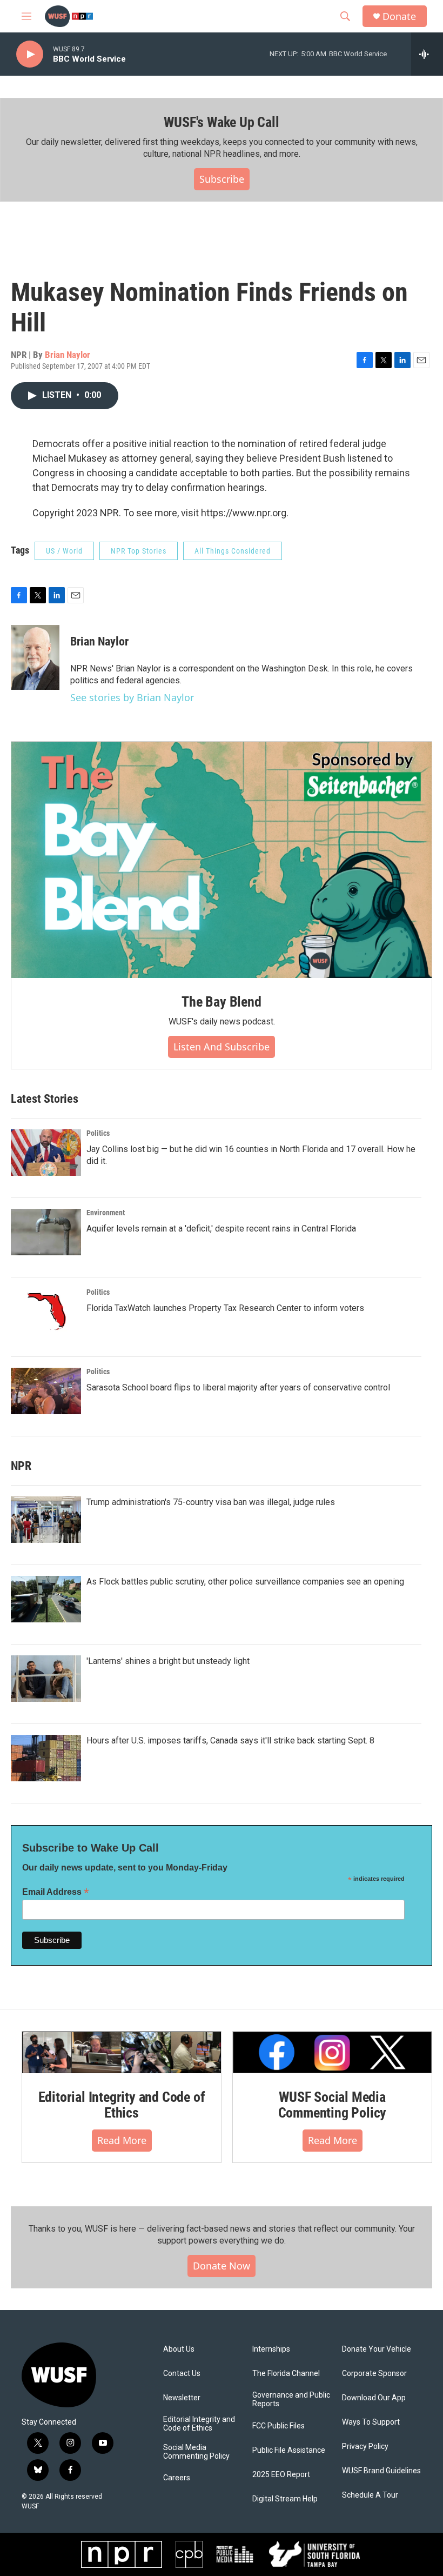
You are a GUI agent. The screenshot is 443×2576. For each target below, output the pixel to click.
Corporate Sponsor (374, 2374)
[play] (30, 54)
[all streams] (427, 54)
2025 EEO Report (281, 2475)
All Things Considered (233, 551)
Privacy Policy (365, 2447)
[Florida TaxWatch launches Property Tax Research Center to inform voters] (46, 1312)
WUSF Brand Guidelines (381, 2471)
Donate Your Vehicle (377, 2349)
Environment (106, 1213)
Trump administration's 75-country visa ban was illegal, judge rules (211, 1502)
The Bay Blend (221, 1002)
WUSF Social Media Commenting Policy (333, 2105)
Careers (177, 2478)
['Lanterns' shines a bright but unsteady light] (46, 1679)
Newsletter (182, 2398)
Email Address (56, 1892)
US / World (64, 551)
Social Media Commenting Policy (196, 2452)
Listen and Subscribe (222, 1047)
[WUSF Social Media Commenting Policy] (332, 2052)
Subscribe (222, 179)
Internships (271, 2349)
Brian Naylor (68, 355)
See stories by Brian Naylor (132, 697)
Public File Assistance (289, 2450)
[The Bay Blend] (222, 860)
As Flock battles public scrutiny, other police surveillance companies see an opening (245, 1582)
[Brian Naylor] (35, 657)
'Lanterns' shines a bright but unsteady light (168, 1661)
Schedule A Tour (370, 2495)
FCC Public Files (278, 2426)
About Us (179, 2349)
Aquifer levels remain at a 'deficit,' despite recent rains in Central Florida (221, 1229)
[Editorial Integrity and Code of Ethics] (122, 2052)
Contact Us (182, 2374)
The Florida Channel (286, 2374)
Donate (399, 16)
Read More (122, 2140)
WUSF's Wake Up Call (221, 122)
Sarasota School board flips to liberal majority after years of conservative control (238, 1387)
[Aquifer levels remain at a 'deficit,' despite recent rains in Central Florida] (46, 1232)
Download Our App (374, 2398)
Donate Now (222, 2266)
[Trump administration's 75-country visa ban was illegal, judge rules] (46, 1520)
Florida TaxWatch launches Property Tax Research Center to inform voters (225, 1308)
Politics (98, 1133)
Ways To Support (371, 2422)
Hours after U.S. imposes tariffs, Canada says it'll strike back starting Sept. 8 (230, 1740)
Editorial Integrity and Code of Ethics (122, 2105)
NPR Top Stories (139, 551)
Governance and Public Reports (291, 2399)
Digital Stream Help (285, 2499)
